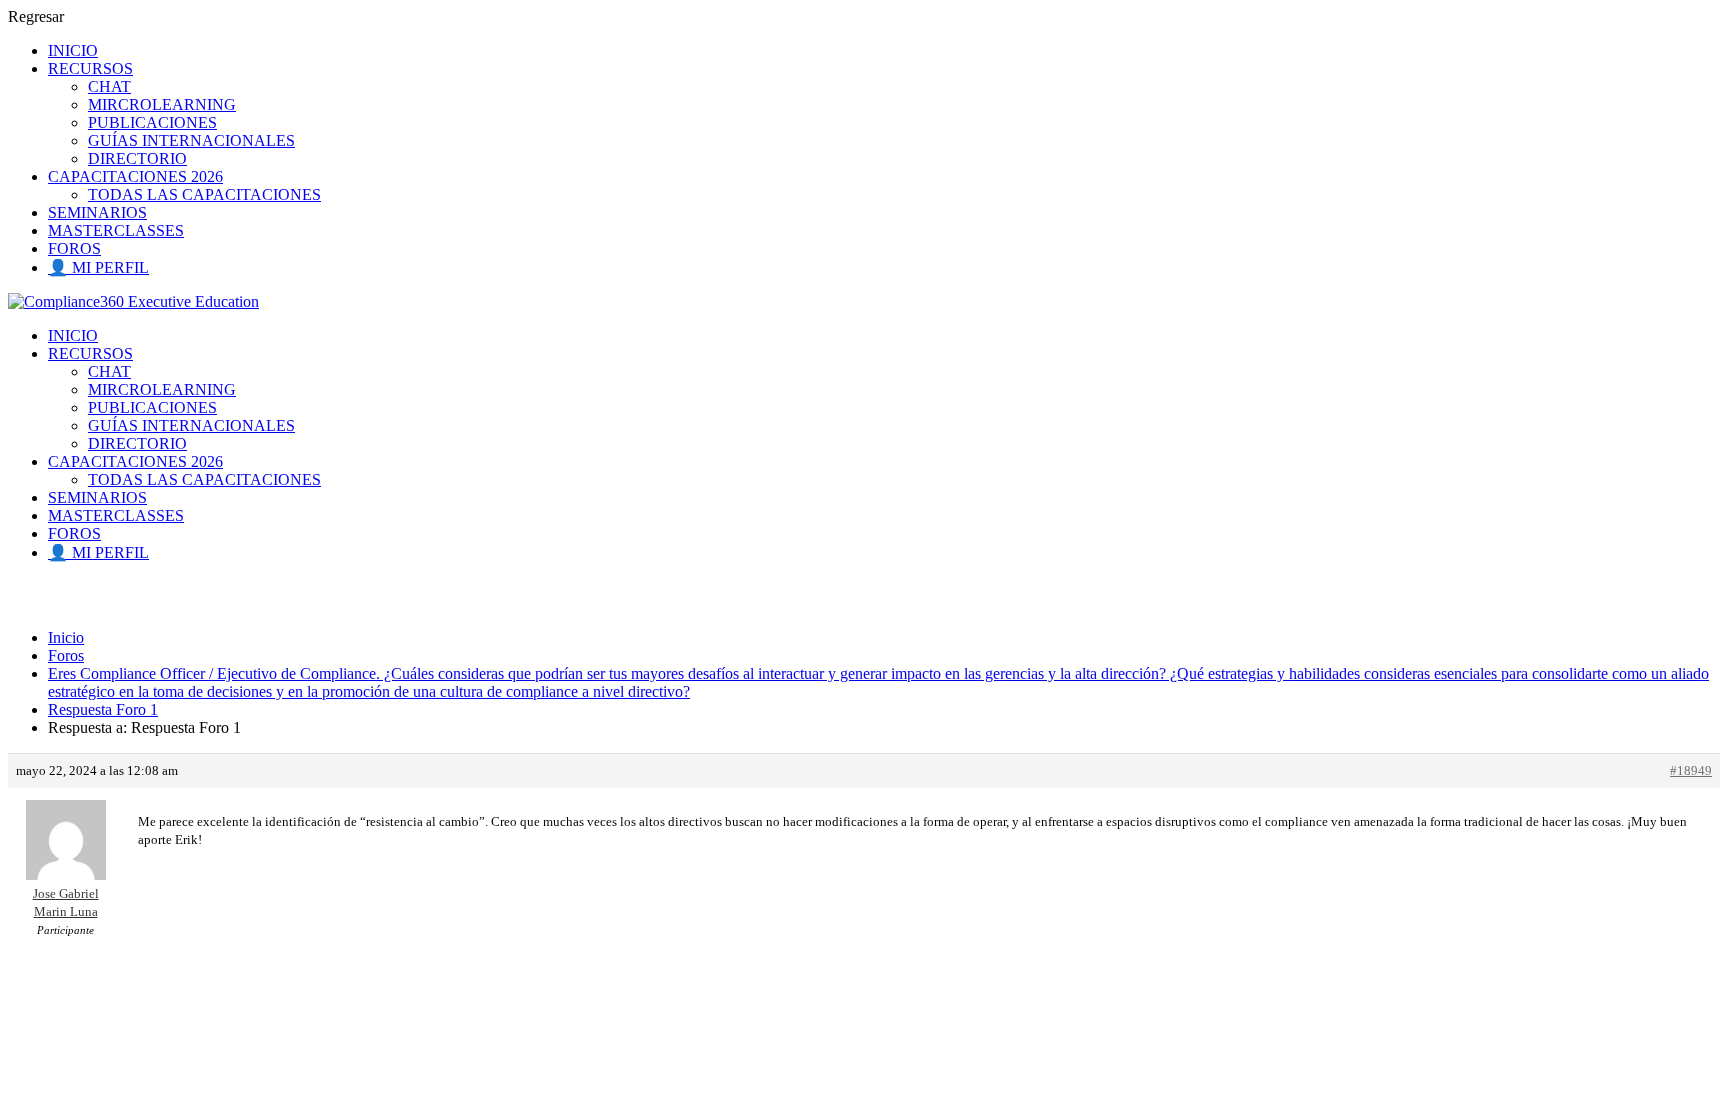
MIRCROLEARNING (162, 104)
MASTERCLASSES (116, 230)
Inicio (66, 637)
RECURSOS (90, 68)
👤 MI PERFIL (98, 267)
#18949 (1691, 770)
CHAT (109, 86)
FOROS (74, 248)
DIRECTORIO (137, 158)
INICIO (73, 50)
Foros (66, 655)
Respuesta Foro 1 (103, 709)
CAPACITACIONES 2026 (135, 176)
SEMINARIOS (97, 212)
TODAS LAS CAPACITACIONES (204, 194)
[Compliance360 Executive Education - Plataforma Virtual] (133, 301)
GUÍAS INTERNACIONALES (191, 140)
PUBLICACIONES (152, 122)
